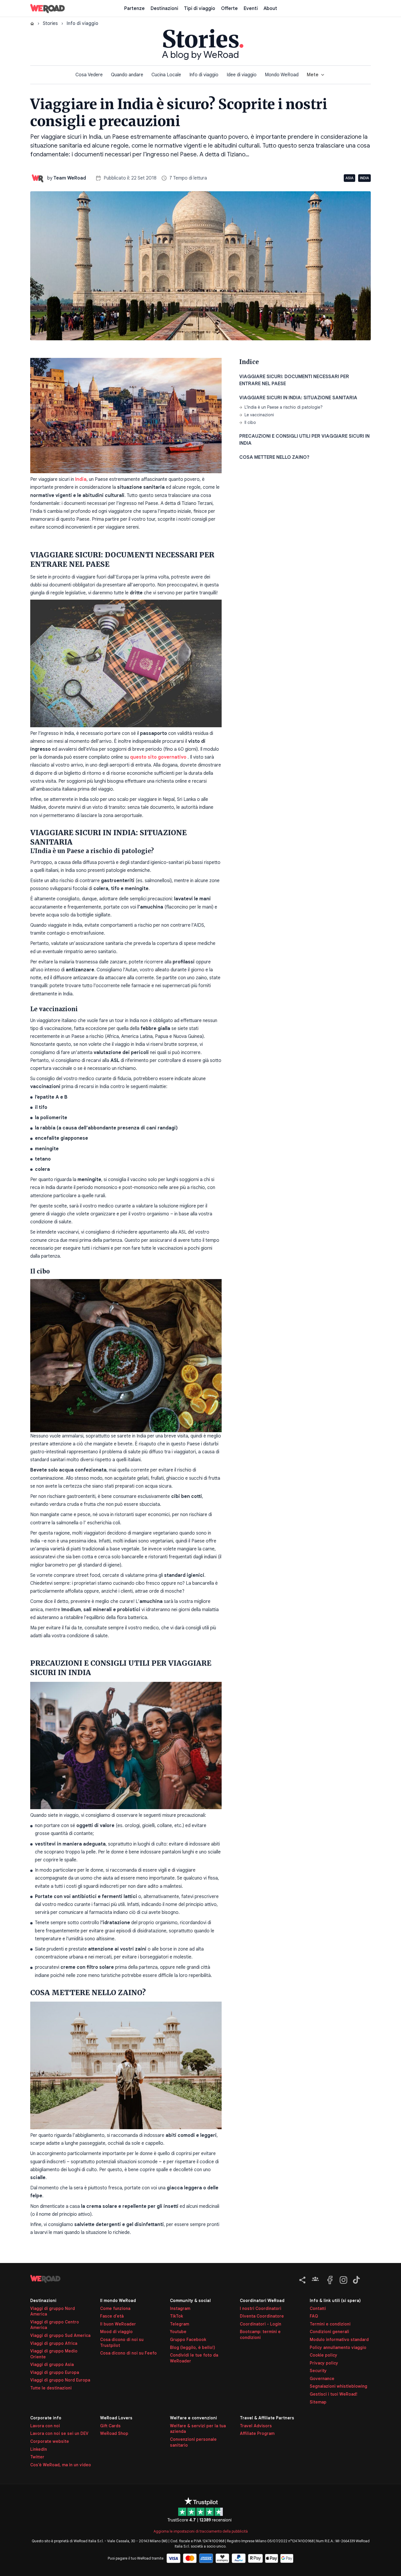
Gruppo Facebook (188, 2340)
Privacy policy (324, 2363)
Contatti (318, 2308)
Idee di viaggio (242, 75)
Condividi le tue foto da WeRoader (194, 2358)
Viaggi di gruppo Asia (52, 2364)
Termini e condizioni (330, 2324)
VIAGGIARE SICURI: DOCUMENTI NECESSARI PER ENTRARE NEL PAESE (294, 380)
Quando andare (127, 75)
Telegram (180, 2324)
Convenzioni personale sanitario (193, 2442)
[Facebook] (329, 2279)
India (364, 178)
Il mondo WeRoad (118, 2301)
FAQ (314, 2316)
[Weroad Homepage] (73, 2279)
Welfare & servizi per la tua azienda (198, 2429)
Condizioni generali (329, 2332)
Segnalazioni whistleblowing (338, 2386)
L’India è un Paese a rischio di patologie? (284, 407)
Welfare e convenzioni (193, 2418)
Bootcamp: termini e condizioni (260, 2335)
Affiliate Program (257, 2433)
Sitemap (318, 2402)
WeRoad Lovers (116, 2418)
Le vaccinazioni (259, 415)
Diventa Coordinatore (262, 2316)
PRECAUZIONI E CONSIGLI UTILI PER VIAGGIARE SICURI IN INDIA (304, 440)
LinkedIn (39, 2449)
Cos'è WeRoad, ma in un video (61, 2465)
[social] (301, 2279)
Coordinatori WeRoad (262, 2301)
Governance (322, 2379)
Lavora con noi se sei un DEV (59, 2433)
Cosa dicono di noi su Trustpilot (122, 2342)
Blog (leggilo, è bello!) (193, 2347)
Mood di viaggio (116, 2332)
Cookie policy (324, 2355)
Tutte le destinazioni (51, 2388)
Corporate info (46, 2418)
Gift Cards (110, 2426)
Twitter (37, 2457)
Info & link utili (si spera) (335, 2301)
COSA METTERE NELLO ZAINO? (274, 457)
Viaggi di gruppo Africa (54, 2343)
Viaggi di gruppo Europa (55, 2372)
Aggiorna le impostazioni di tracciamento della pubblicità (201, 2531)
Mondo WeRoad (282, 75)
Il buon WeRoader (118, 2324)
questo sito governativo (159, 757)
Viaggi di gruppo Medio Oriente (54, 2354)
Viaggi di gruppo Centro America (55, 2325)
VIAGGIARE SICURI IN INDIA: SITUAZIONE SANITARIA (299, 398)
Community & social (190, 2301)
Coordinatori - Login (261, 2324)
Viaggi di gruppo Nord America (53, 2311)
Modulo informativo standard (339, 2340)
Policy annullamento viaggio (338, 2347)
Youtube (178, 2332)
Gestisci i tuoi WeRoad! (333, 2394)
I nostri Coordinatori (261, 2308)
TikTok (176, 2316)
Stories (50, 23)
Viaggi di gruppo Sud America (60, 2335)
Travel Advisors (256, 2426)
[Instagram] (342, 2279)
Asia (349, 178)
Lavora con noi (45, 2426)
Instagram (180, 2308)
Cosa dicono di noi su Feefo (128, 2353)
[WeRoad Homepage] (48, 9)
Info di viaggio (204, 75)
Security (318, 2371)
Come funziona (115, 2308)
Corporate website (50, 2441)
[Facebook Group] (315, 2279)
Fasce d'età (112, 2316)
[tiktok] (355, 2279)
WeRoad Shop (114, 2433)
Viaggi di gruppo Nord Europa (60, 2380)
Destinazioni (43, 2301)
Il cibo (250, 422)
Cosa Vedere (89, 75)
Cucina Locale (166, 75)
